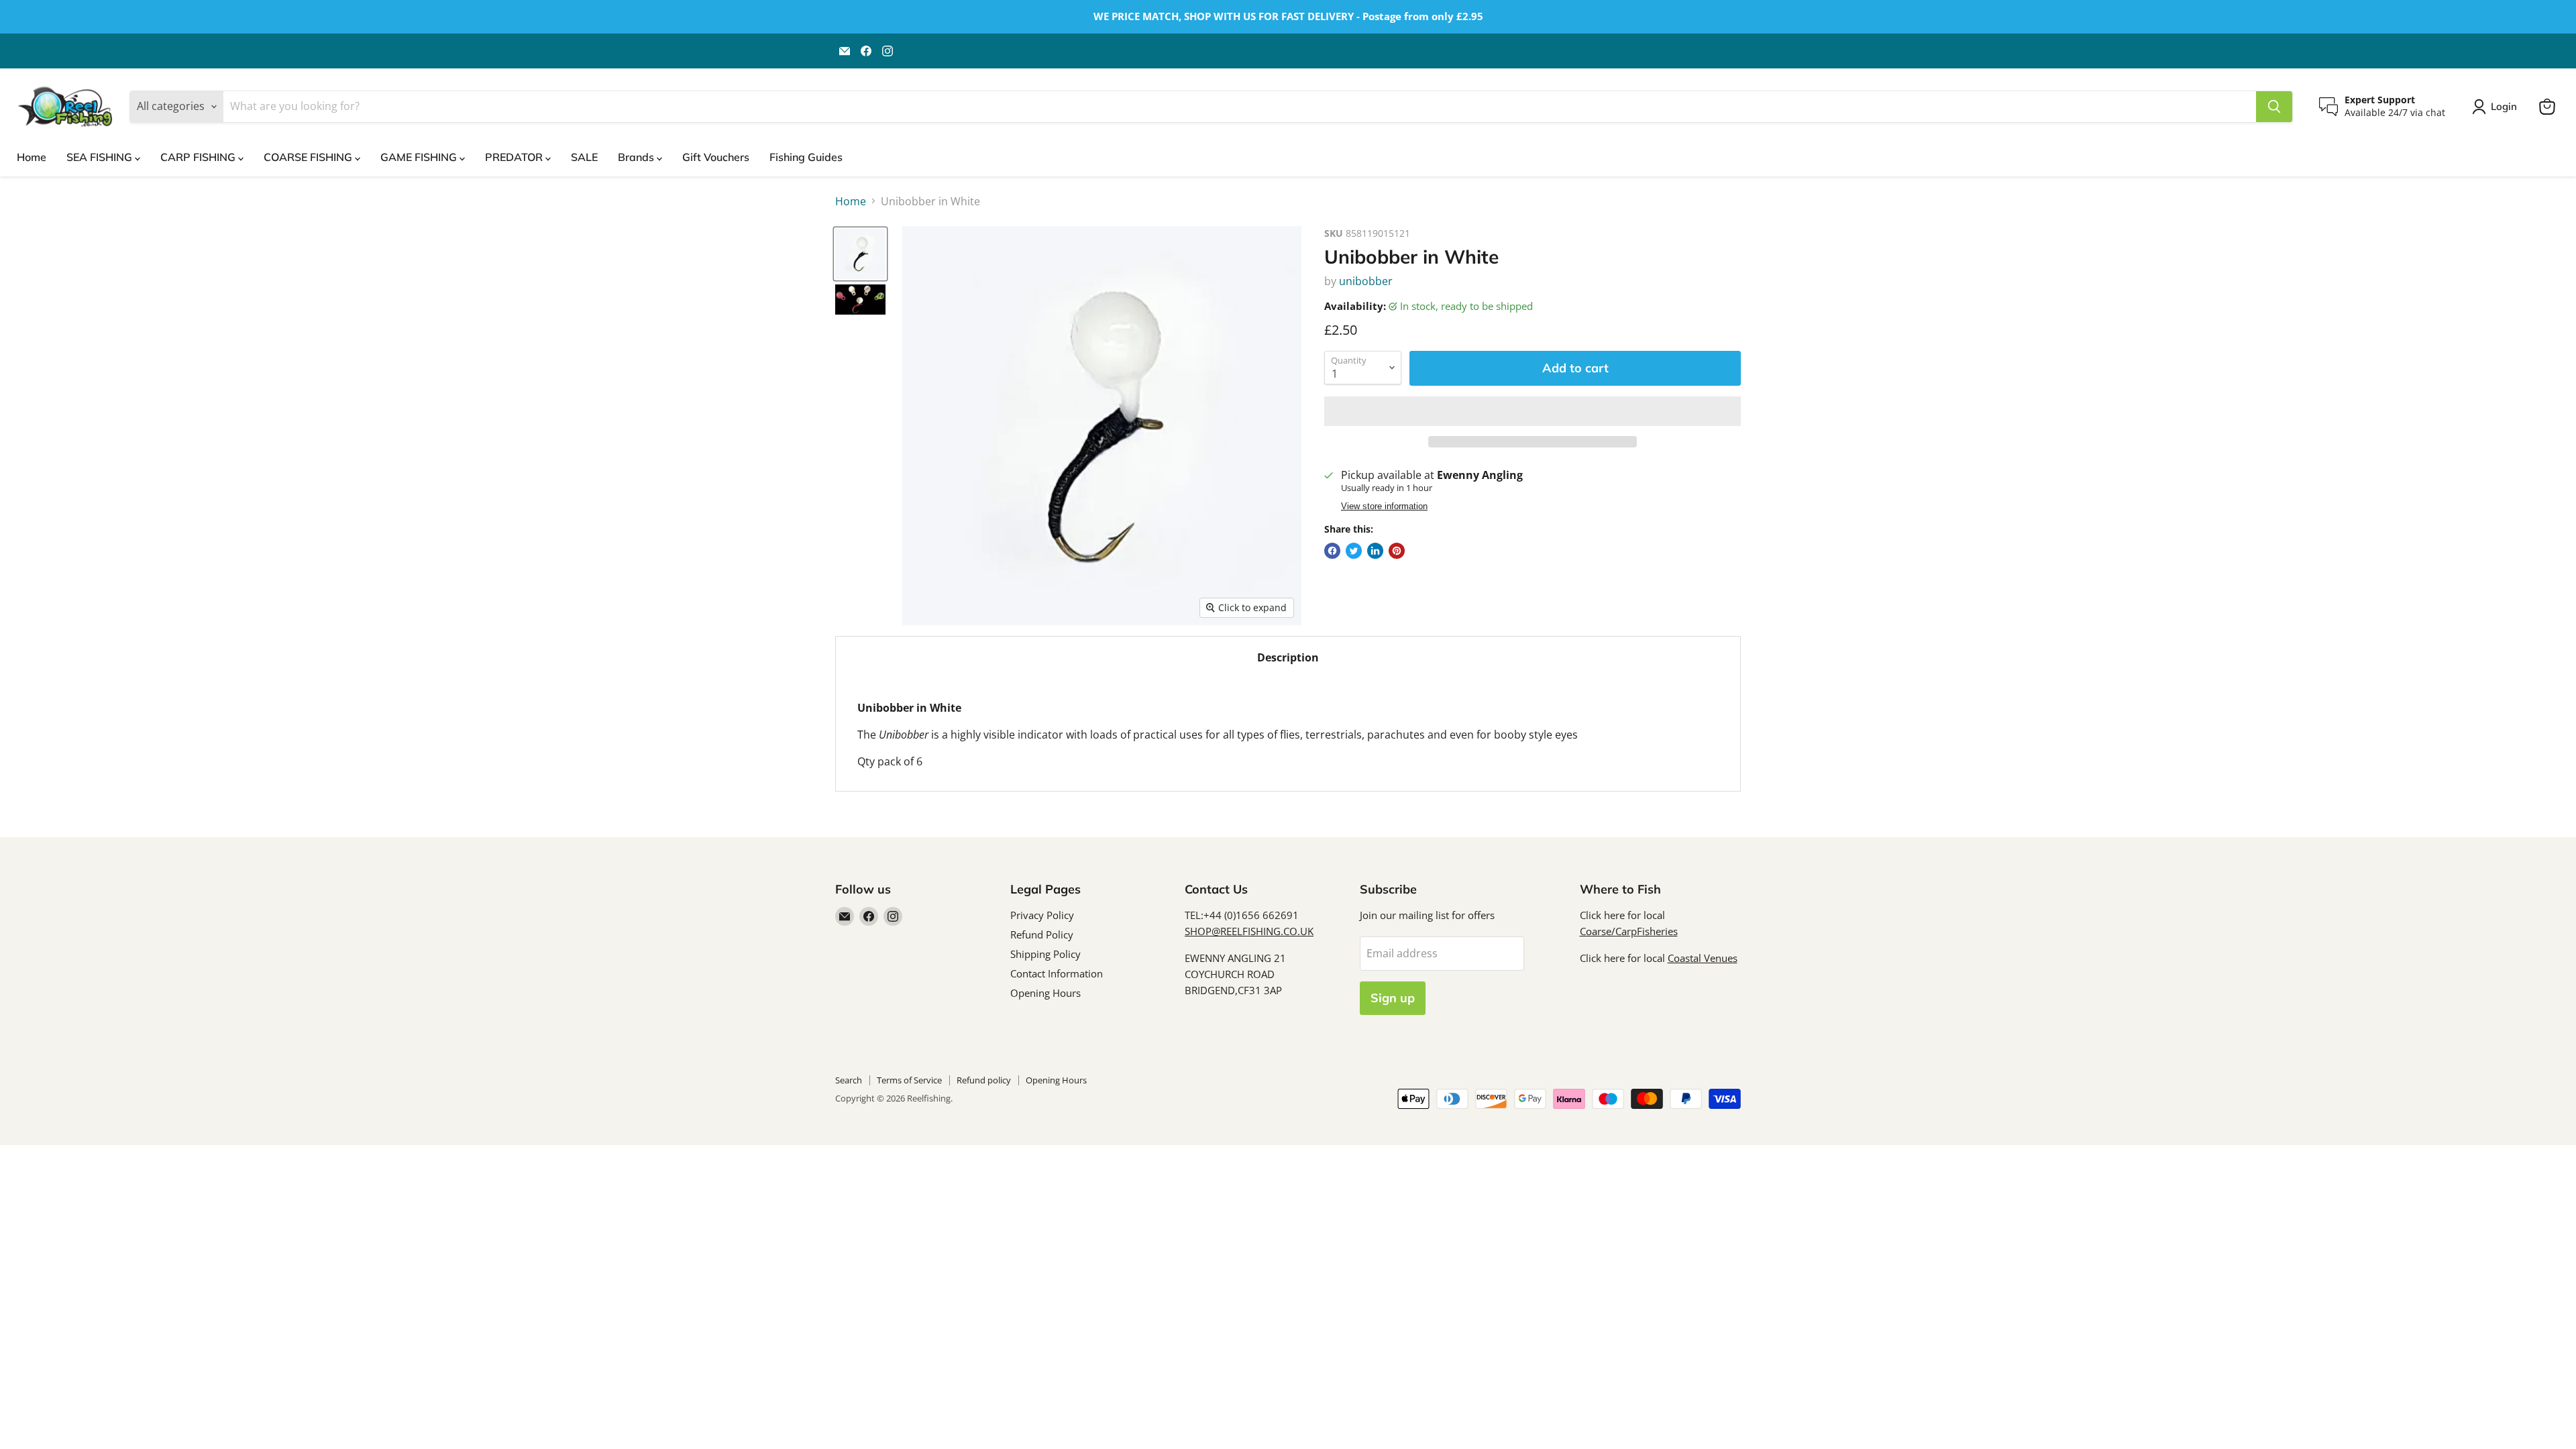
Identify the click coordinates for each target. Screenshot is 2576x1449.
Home (32, 157)
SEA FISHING (101, 157)
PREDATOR (515, 157)
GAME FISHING (420, 157)
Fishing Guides (806, 157)
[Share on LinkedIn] (1375, 551)
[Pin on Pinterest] (1397, 551)
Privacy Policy (1042, 915)
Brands (637, 157)
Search (849, 1080)
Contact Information (1057, 973)
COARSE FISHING (309, 157)
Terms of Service (909, 1080)
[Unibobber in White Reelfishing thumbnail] (860, 254)
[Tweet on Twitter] (1354, 551)
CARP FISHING (199, 157)
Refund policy (984, 1080)
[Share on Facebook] (1332, 551)
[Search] (2274, 107)
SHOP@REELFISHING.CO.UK (1249, 931)
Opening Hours (1045, 993)
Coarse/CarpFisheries (1629, 931)
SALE (584, 157)
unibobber (1366, 281)
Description (1288, 657)
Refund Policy (1042, 934)
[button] (1533, 411)
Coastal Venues (1703, 958)
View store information (1384, 506)
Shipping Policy (1045, 954)
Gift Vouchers (716, 157)
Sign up (1393, 998)
